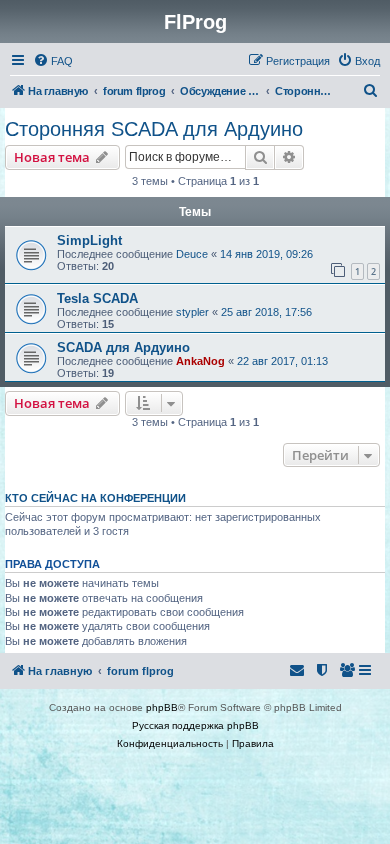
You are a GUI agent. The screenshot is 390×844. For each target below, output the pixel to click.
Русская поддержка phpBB (195, 725)
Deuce (192, 254)
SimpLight (89, 240)
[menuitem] (53, 61)
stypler (192, 312)
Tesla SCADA (97, 298)
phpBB (162, 707)
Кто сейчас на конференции (95, 498)
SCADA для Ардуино (123, 347)
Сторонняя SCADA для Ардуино (154, 129)
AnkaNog (200, 361)
